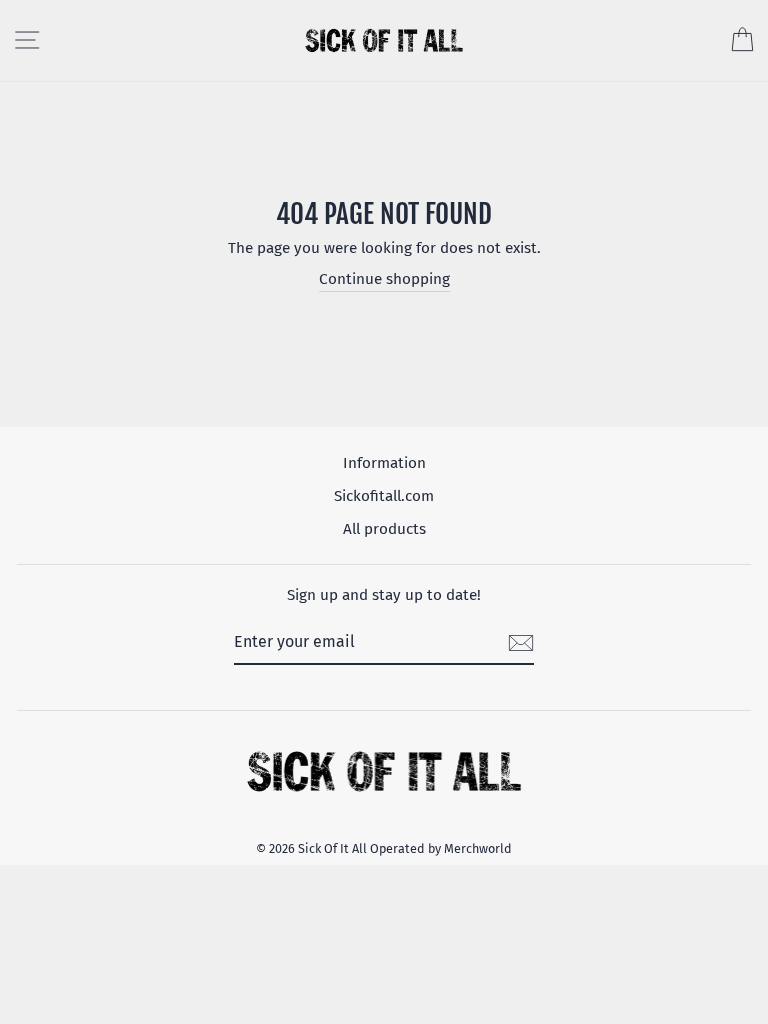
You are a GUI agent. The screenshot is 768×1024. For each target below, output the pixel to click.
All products (384, 529)
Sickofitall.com (384, 496)
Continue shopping (384, 279)
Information (384, 463)
